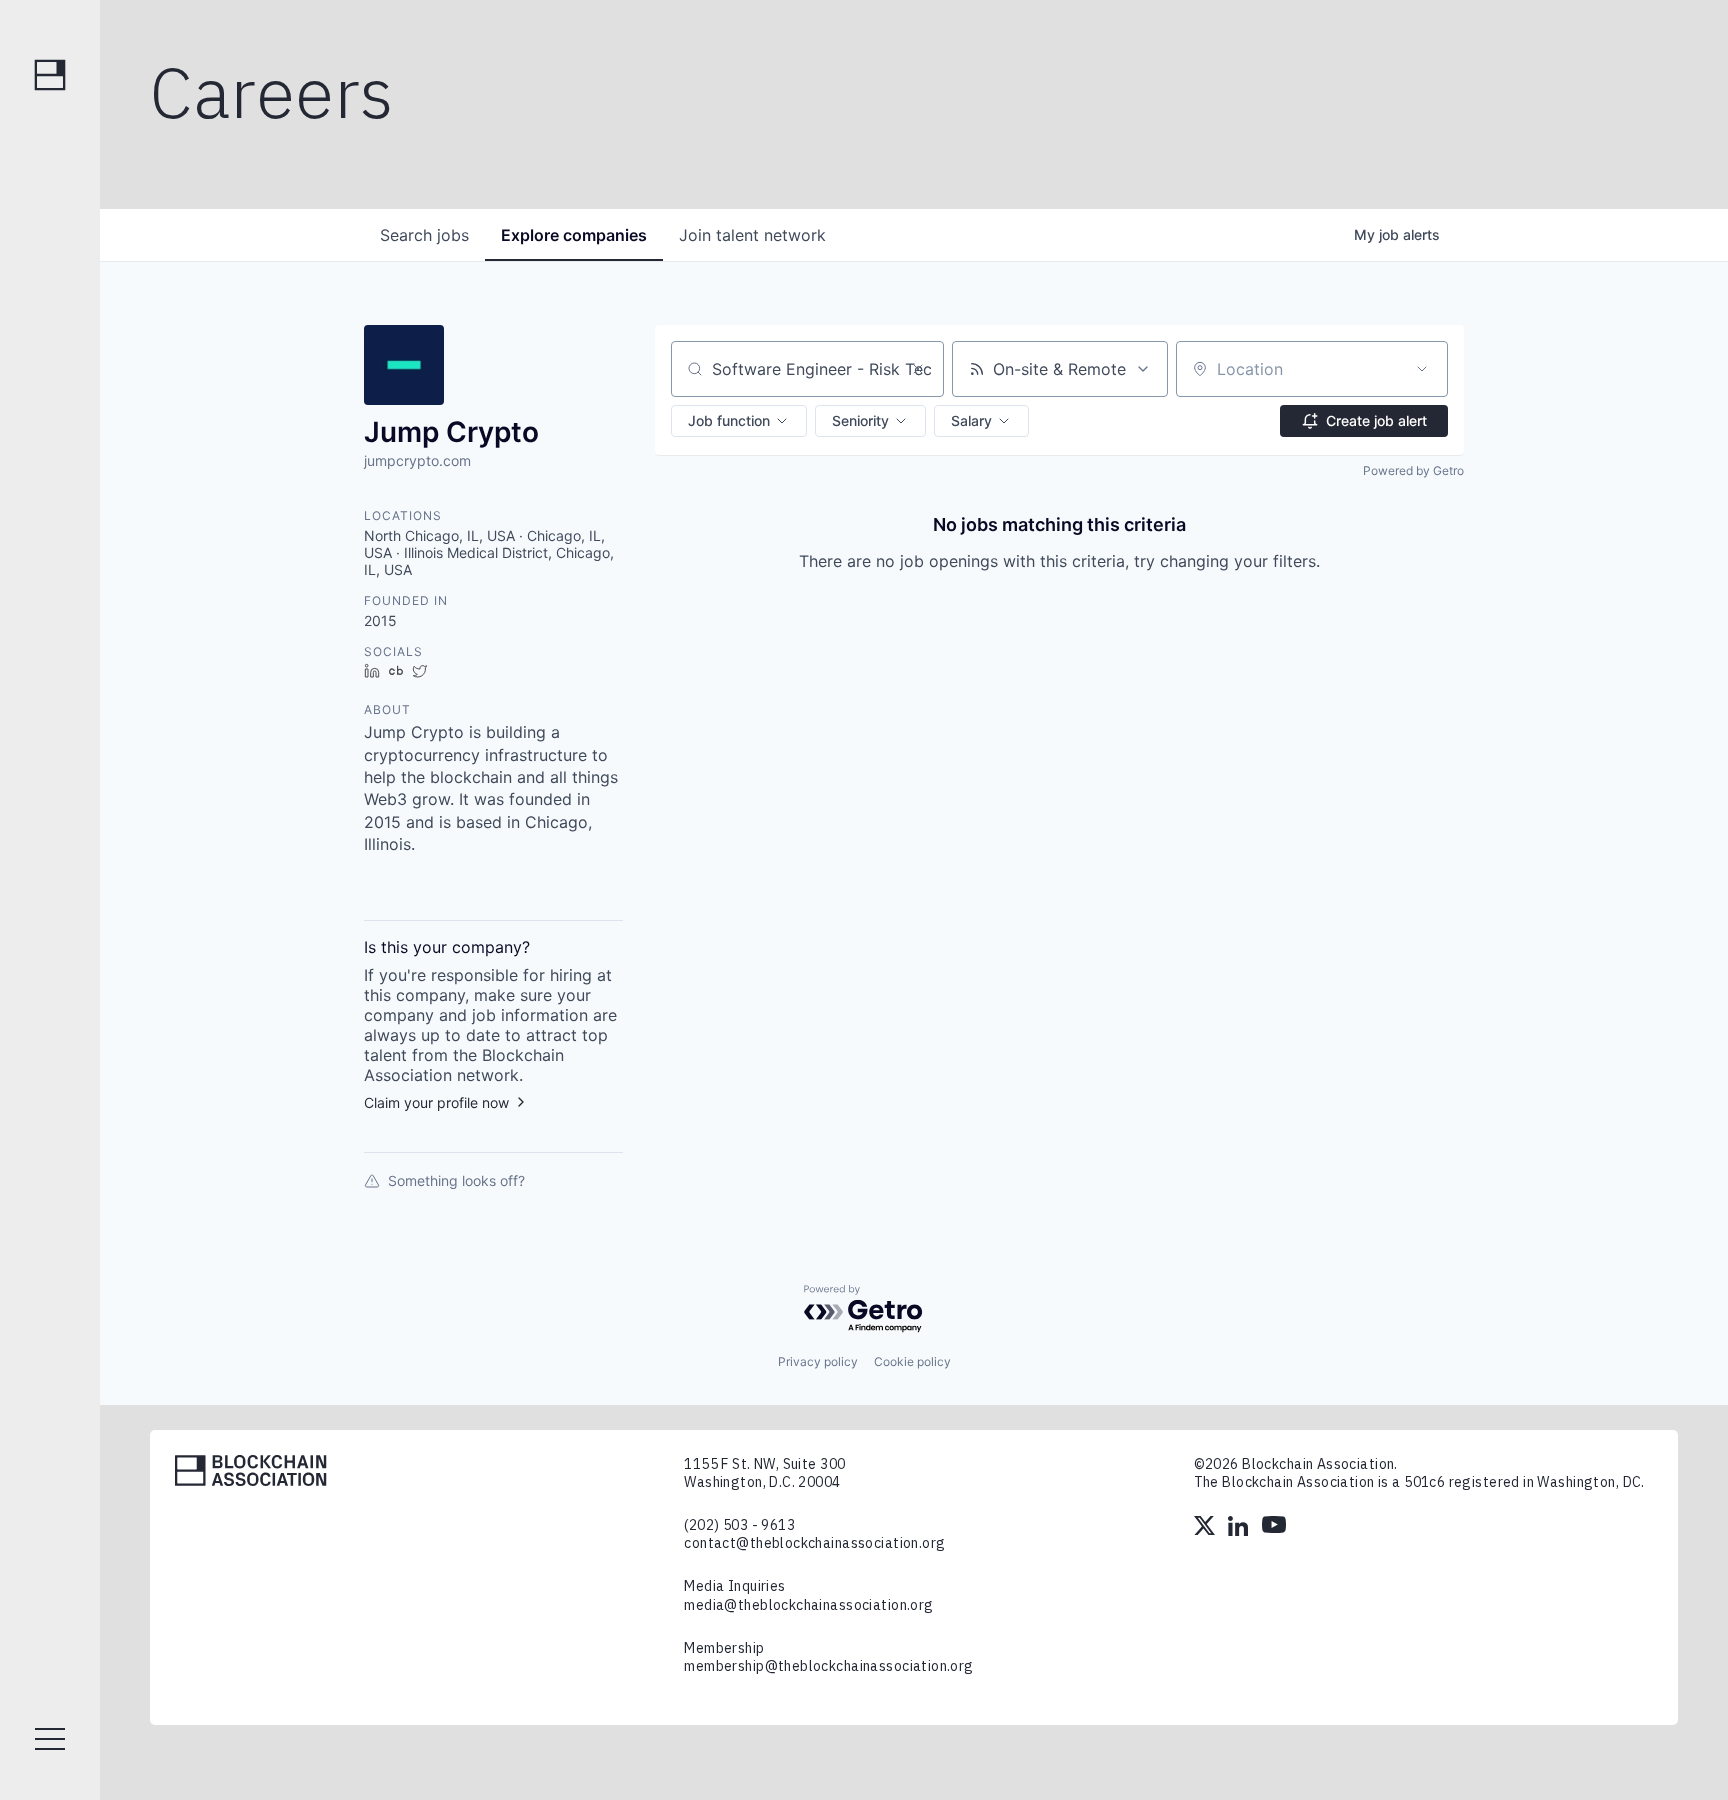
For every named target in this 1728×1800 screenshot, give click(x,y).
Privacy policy (818, 1361)
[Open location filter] (1422, 369)
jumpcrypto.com (417, 460)
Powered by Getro (1413, 470)
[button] (739, 421)
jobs (424, 235)
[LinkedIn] (1240, 1528)
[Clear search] (918, 369)
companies (574, 235)
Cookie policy (912, 1361)
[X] (1206, 1528)
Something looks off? (456, 1180)
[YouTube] (1274, 1528)
